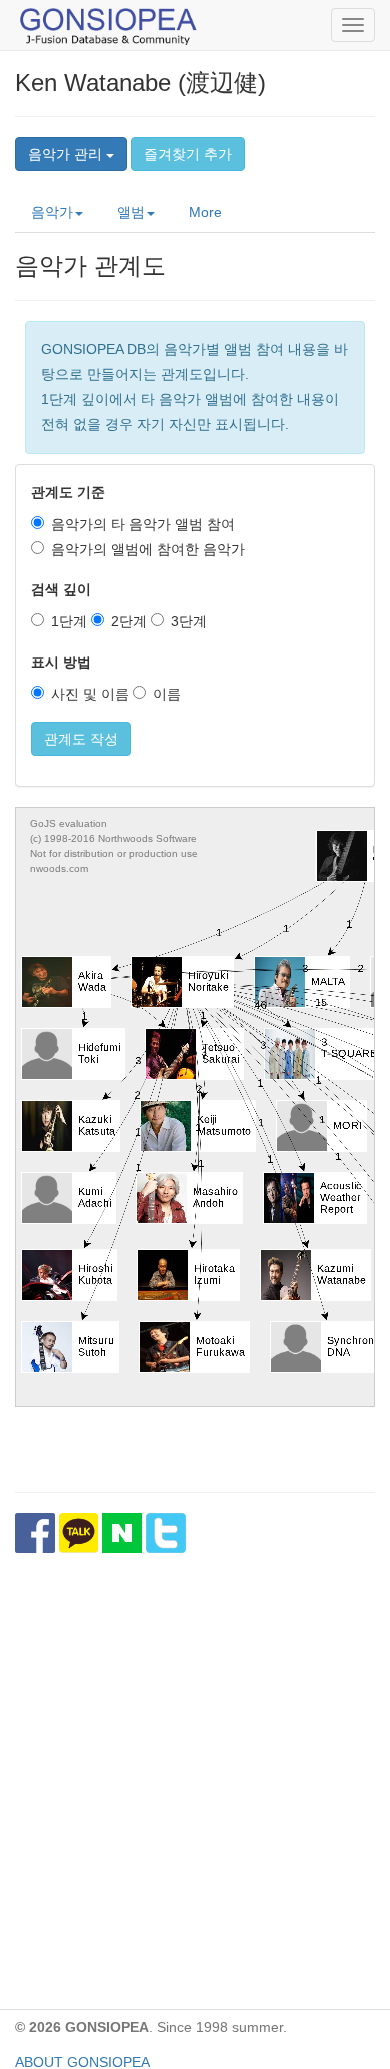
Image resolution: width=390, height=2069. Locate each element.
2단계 (129, 621)
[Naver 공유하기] (122, 1533)
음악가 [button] (52, 212)
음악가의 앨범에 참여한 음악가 (148, 549)
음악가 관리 (67, 154)
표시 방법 (61, 662)
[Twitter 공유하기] (166, 1533)
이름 (167, 694)
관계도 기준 (68, 492)
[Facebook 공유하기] (35, 1533)
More (205, 212)
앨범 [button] (131, 212)
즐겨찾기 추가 (188, 154)
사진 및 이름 (90, 694)
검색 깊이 (61, 589)
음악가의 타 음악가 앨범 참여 (143, 524)
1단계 (69, 621)
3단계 (189, 621)
